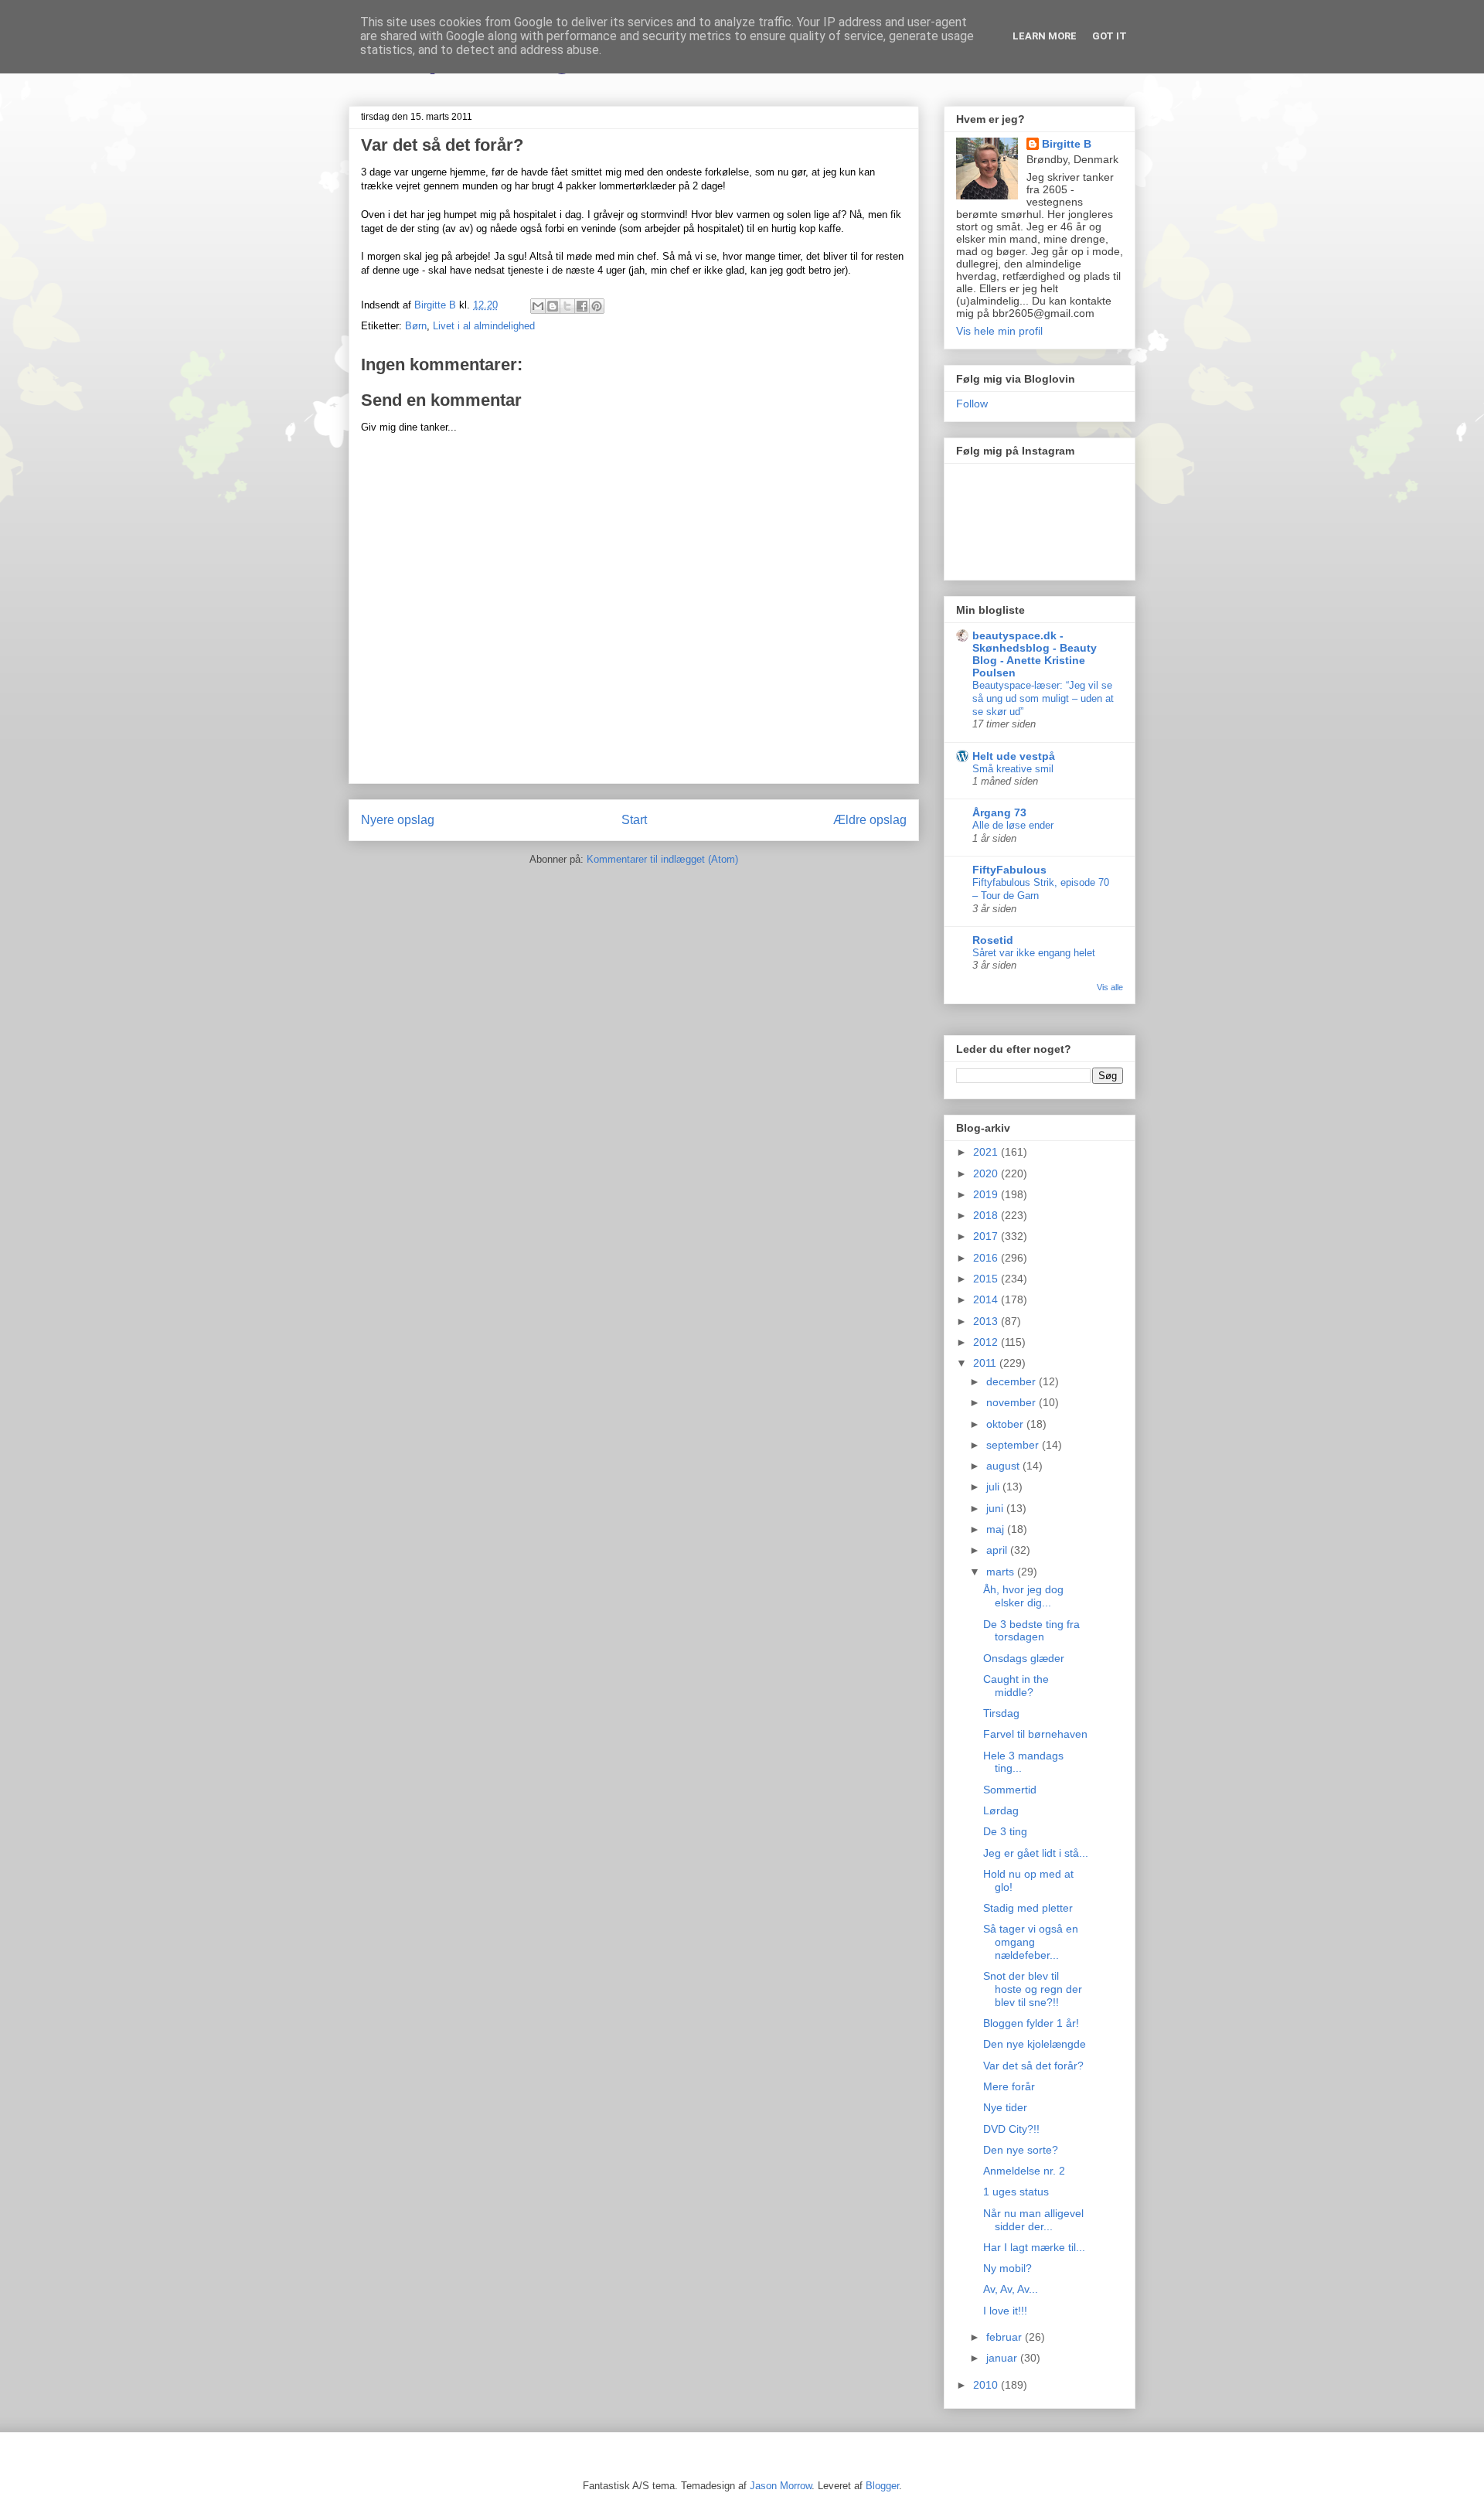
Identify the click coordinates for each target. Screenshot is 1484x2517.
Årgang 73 (999, 812)
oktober (1006, 1424)
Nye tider (1005, 2107)
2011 (986, 1363)
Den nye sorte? (1021, 2150)
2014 (987, 1299)
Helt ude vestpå (1014, 756)
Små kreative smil (1013, 769)
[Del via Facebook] (582, 306)
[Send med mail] (538, 306)
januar (1003, 2358)
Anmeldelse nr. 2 (1024, 2171)
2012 (987, 1342)
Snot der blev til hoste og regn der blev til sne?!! (1033, 1989)
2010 (987, 2385)
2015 (987, 1279)
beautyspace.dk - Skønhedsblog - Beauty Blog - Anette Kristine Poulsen (1035, 654)
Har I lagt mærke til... (1034, 2247)
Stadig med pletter (1028, 1908)
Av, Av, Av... (1011, 2289)
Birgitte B (1067, 144)
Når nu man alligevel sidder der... (1033, 2220)
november (1013, 1402)
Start (634, 820)
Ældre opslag (870, 820)
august (1004, 1466)
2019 (987, 1194)
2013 (987, 1321)
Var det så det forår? (1033, 2066)
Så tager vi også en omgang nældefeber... (1031, 1942)
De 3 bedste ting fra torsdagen (1031, 1631)
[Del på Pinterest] (597, 306)
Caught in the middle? (1016, 1686)
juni (996, 1508)
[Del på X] (567, 306)
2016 (987, 1258)
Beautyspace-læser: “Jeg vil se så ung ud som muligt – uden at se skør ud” (1043, 699)
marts (1002, 1572)
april (998, 1550)
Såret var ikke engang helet (1034, 953)
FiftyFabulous (1009, 870)
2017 (987, 1236)
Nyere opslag (398, 820)
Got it (1110, 36)
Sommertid (1010, 1790)
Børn (416, 326)
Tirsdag (1001, 1713)
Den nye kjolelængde (1035, 2044)
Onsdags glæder (1024, 1658)
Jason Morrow (781, 2486)
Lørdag (1001, 1810)
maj (997, 1529)
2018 (987, 1215)
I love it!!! (1005, 2311)
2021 (987, 1152)
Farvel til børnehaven (1035, 1734)
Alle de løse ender (1013, 825)
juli (994, 1487)
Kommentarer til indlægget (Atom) (662, 859)
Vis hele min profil (999, 331)
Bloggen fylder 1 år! (1031, 2023)
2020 (987, 1173)
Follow (972, 404)
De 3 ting (1005, 1831)
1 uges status (1016, 2192)
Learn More (1045, 36)
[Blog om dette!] (553, 306)
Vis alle (1110, 987)
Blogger (882, 2486)
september (1014, 1445)
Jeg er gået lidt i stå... (1036, 1853)
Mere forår (1009, 2086)
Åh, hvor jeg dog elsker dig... (1023, 1596)
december (1013, 1381)
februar (1006, 2337)
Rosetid (993, 940)
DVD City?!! (1011, 2129)
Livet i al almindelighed (484, 326)
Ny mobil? (1007, 2268)
